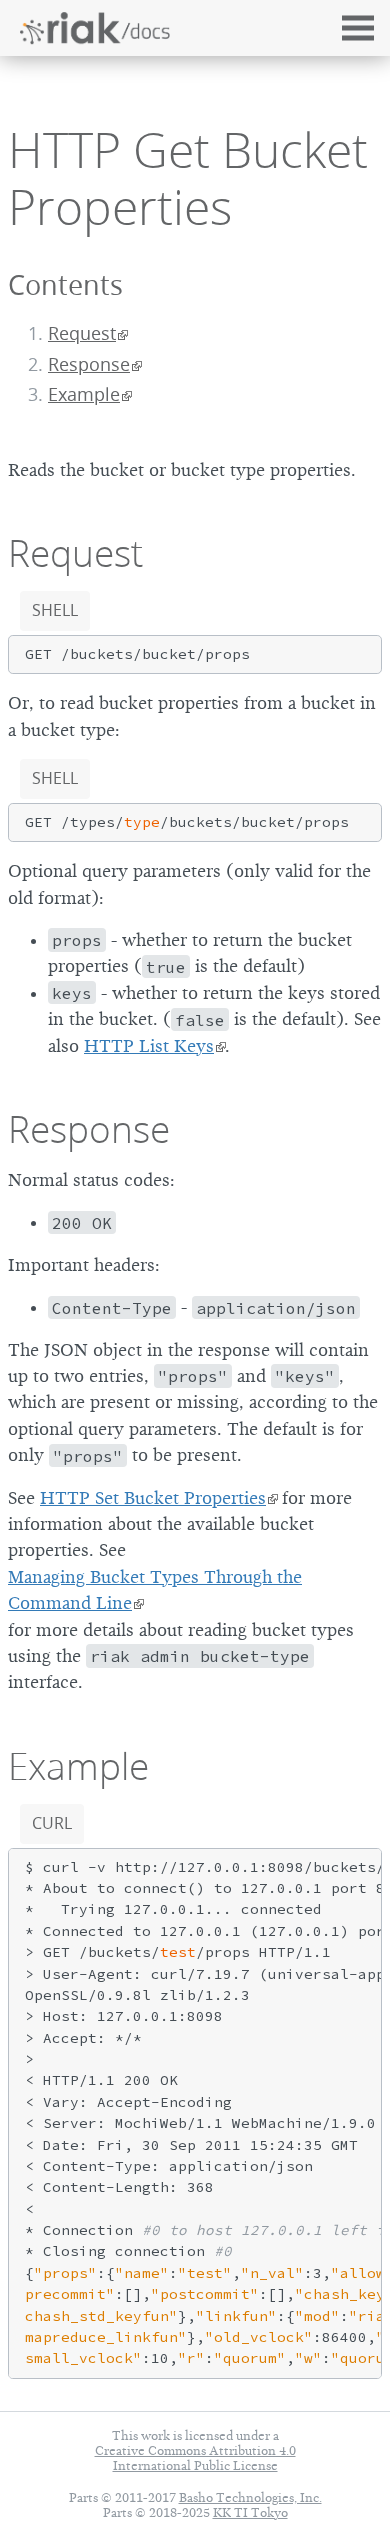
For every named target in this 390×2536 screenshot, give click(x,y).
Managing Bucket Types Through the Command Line (155, 1590)
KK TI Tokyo (250, 2512)
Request (82, 333)
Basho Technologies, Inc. (250, 2497)
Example (84, 394)
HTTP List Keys (149, 1046)
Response (89, 364)
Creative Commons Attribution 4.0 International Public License (195, 2458)
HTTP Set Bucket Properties (153, 1498)
